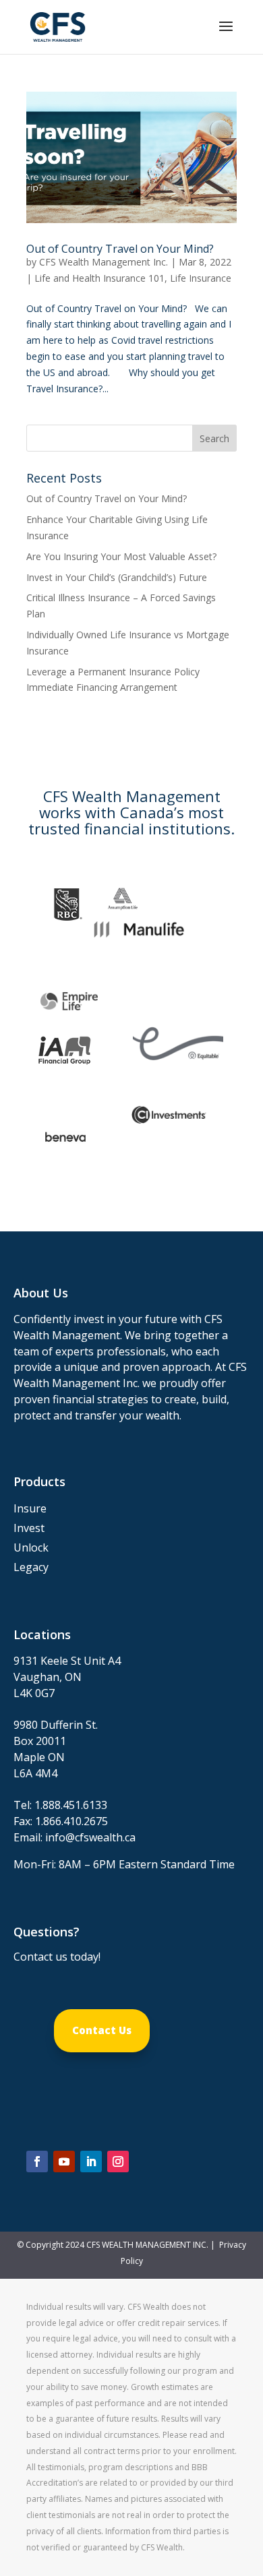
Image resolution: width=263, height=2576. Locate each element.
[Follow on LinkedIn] (91, 2161)
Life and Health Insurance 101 (99, 278)
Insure (30, 1508)
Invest (29, 1528)
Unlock (31, 1547)
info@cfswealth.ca (90, 1837)
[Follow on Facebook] (37, 2161)
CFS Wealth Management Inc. (104, 262)
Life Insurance (201, 278)
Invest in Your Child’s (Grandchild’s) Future (117, 577)
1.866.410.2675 (71, 1821)
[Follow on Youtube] (64, 2161)
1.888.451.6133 (71, 1805)
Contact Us (102, 2030)
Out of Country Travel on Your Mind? (120, 249)
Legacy (31, 1567)
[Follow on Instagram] (118, 2161)
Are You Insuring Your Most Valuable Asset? (121, 556)
